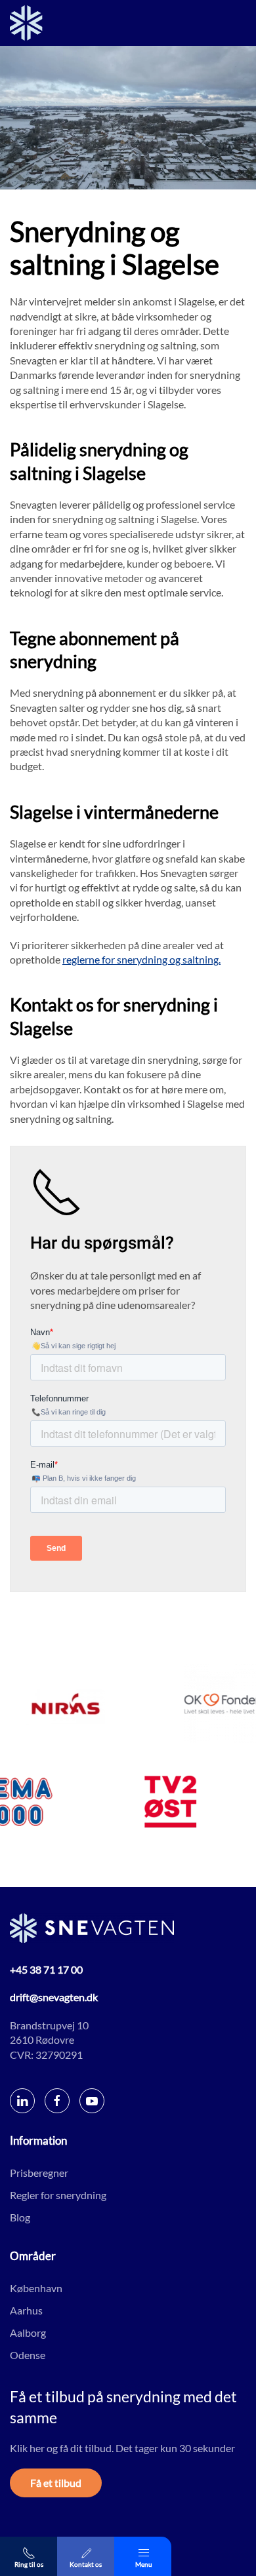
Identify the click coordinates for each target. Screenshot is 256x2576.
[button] (143, 2556)
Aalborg (28, 2332)
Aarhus (26, 2310)
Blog (20, 2216)
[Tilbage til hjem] (26, 23)
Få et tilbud (56, 2483)
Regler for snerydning (58, 2194)
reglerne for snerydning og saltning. (141, 959)
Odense (28, 2354)
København (36, 2287)
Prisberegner (39, 2172)
